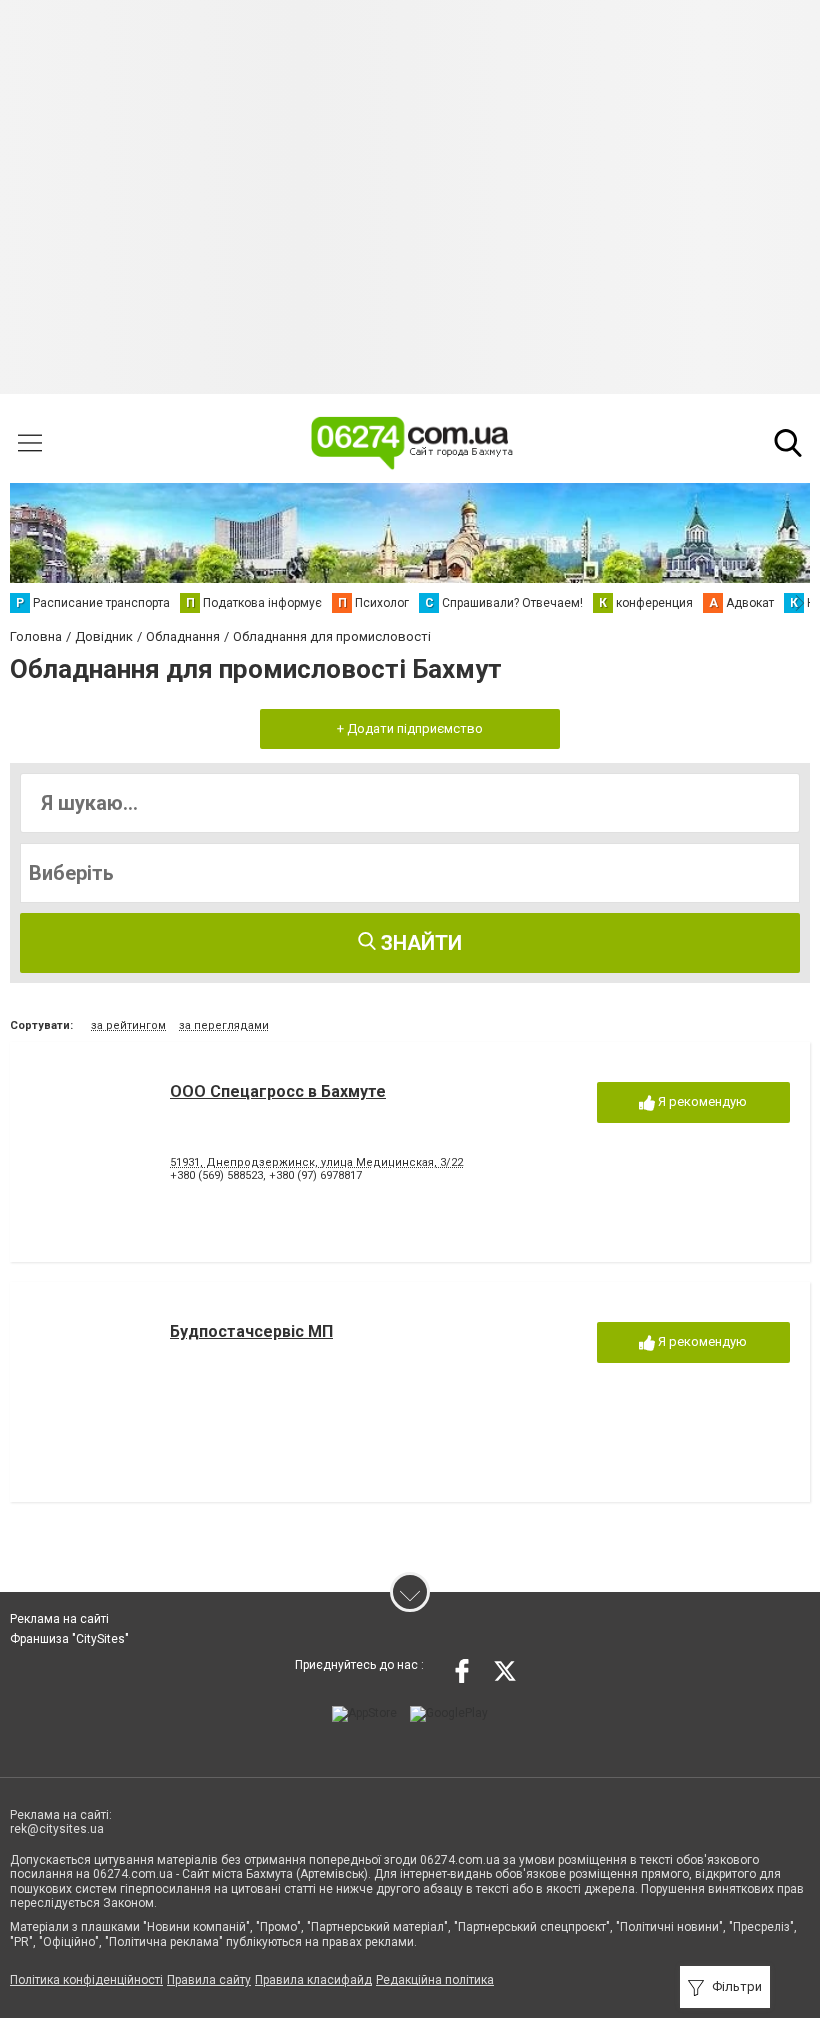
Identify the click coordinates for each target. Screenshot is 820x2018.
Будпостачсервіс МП (251, 1331)
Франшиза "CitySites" (69, 1639)
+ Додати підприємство (410, 728)
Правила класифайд (313, 1980)
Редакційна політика (435, 1980)
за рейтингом (128, 1025)
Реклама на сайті (59, 1619)
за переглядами (224, 1025)
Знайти (419, 943)
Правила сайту (209, 1980)
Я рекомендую (701, 1101)
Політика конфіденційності (86, 1980)
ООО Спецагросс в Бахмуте (278, 1091)
